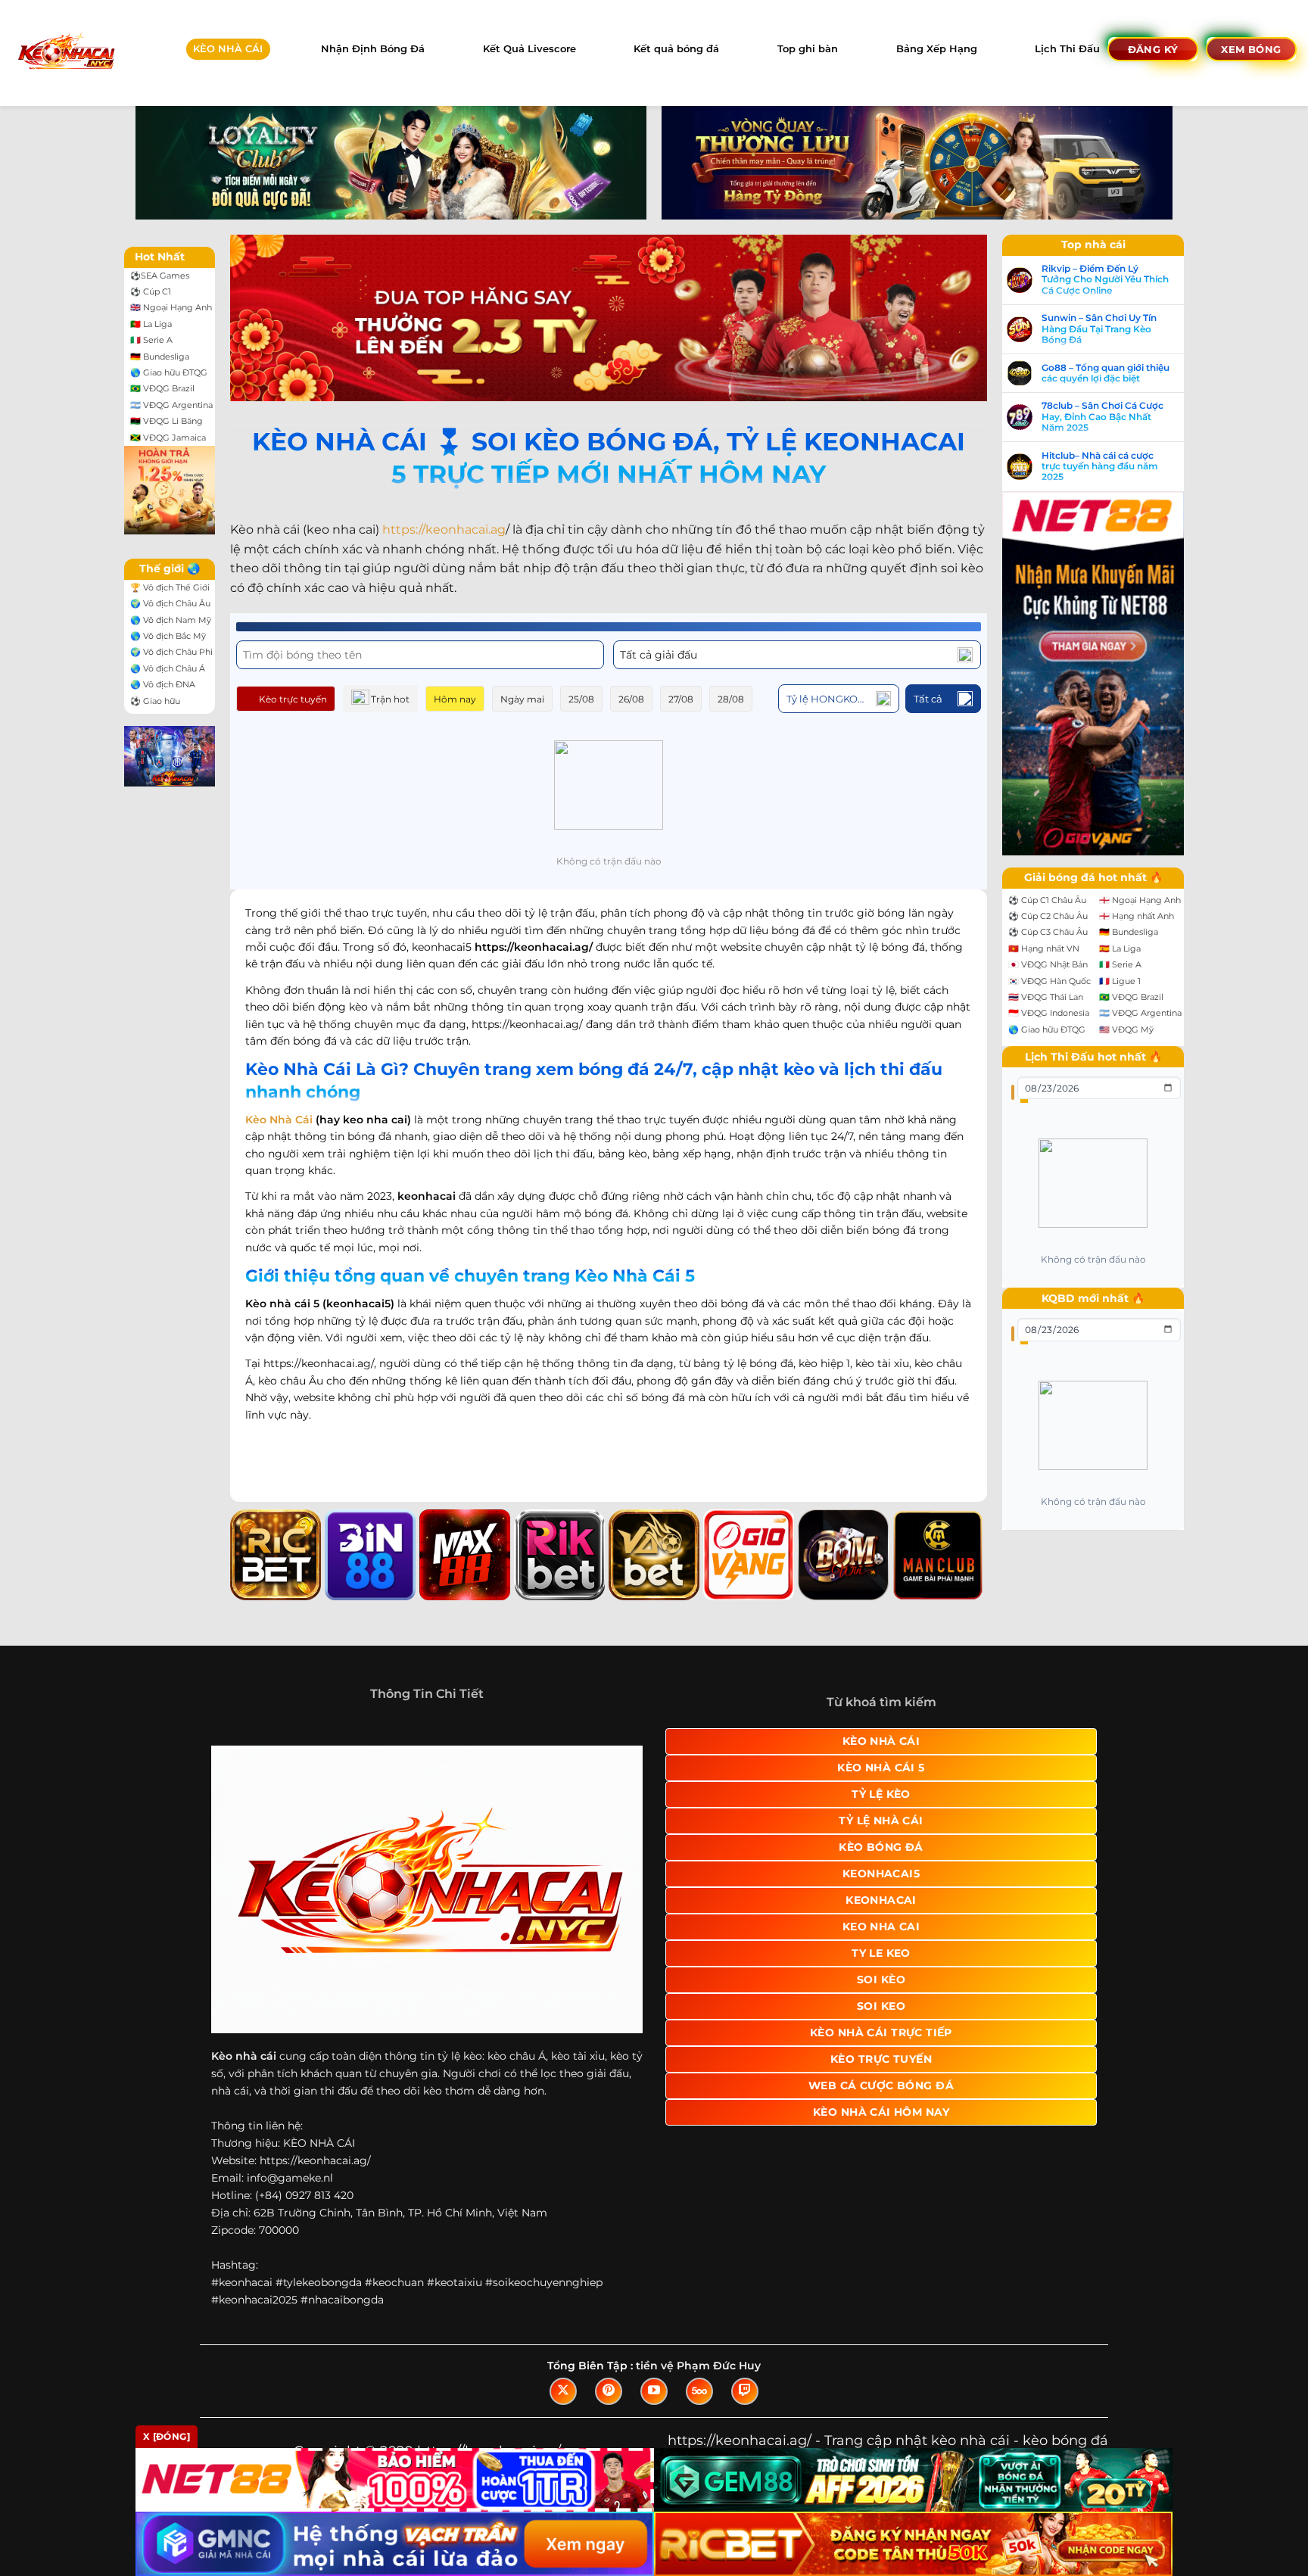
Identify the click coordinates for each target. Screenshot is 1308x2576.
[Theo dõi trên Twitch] (745, 2391)
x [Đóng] (167, 2436)
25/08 (581, 699)
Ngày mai (522, 699)
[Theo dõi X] (563, 2391)
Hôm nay (455, 699)
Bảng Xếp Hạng (937, 49)
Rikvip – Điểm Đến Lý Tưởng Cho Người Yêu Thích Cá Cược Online (1105, 280)
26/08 (631, 699)
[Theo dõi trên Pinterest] (609, 2391)
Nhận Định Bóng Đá (373, 49)
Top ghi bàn (808, 49)
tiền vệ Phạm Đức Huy (698, 2366)
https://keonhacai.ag (444, 530)
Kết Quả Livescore (529, 49)
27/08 (681, 699)
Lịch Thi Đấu (1067, 49)
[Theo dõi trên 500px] (699, 2391)
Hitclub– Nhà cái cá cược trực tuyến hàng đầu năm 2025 (1100, 467)
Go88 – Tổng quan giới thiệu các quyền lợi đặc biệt (1106, 373)
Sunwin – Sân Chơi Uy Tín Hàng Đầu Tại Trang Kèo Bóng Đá (1099, 329)
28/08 (731, 699)
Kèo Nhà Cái (279, 1120)
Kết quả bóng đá (676, 49)
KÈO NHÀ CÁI (228, 49)
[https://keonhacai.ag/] (65, 53)
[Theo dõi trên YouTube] (654, 2391)
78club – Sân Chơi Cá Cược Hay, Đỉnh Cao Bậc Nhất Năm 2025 (1102, 417)
